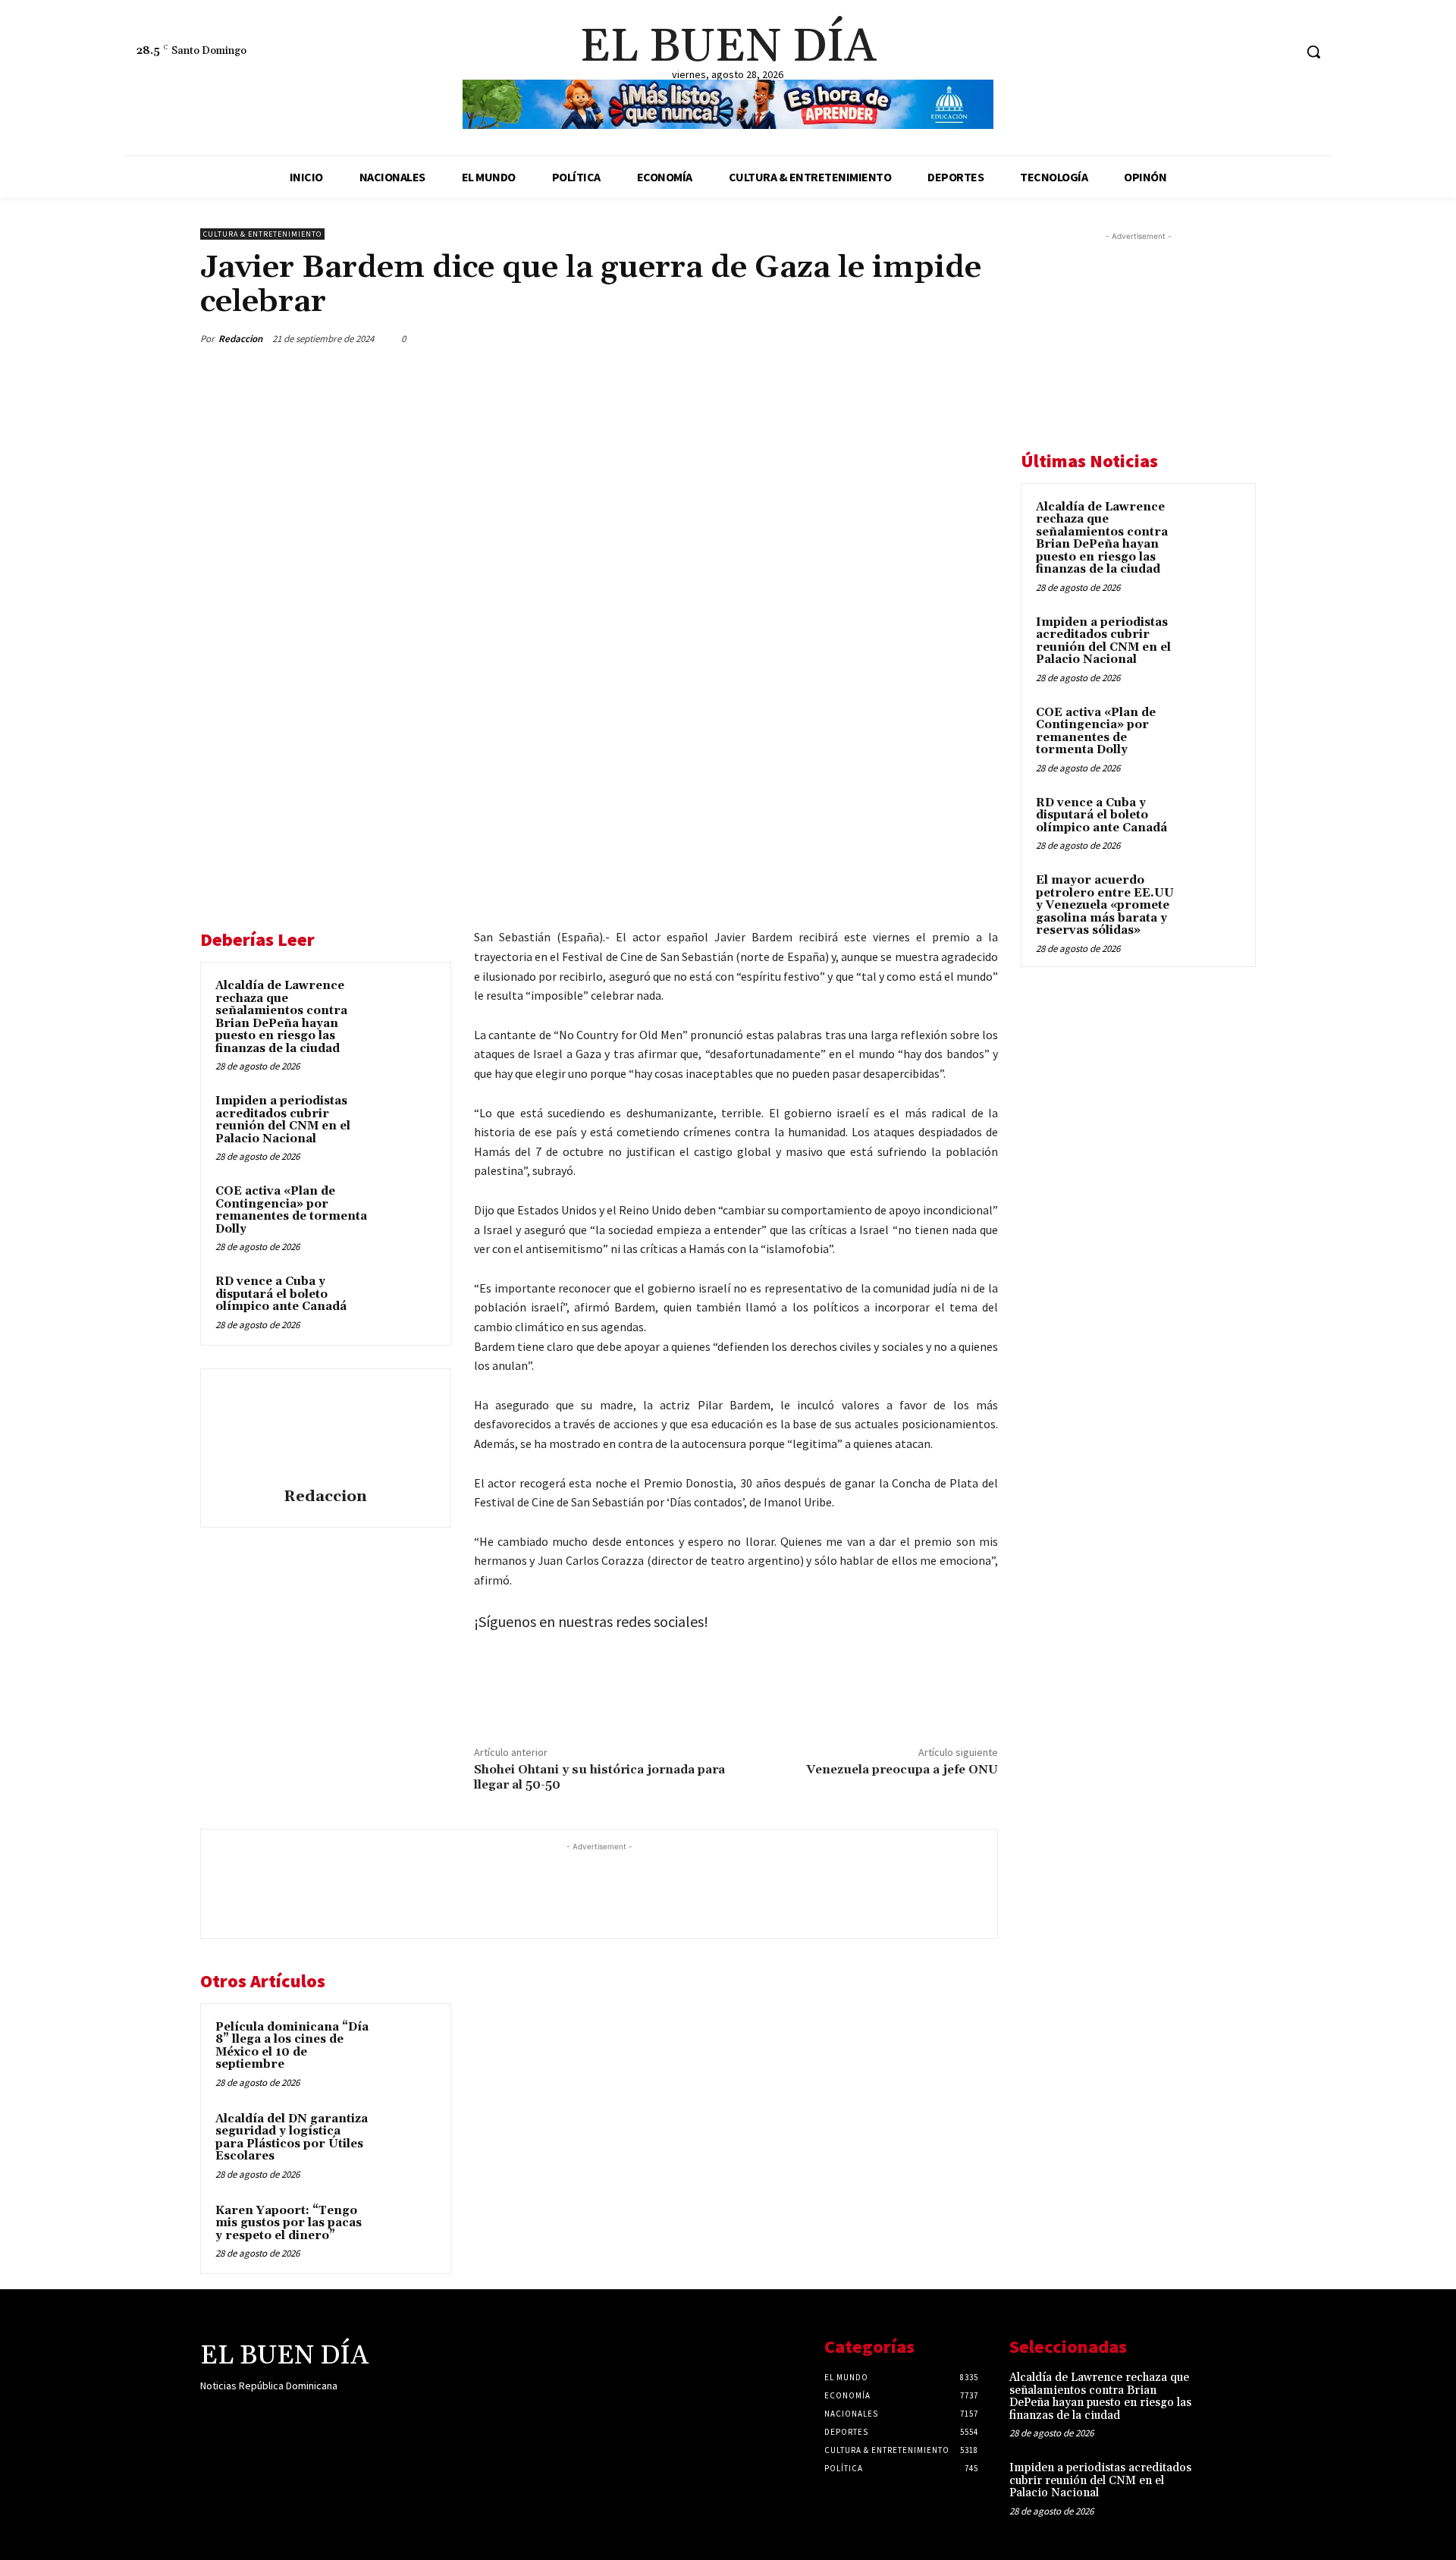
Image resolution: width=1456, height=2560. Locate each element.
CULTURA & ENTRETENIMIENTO (262, 234)
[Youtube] (317, 2416)
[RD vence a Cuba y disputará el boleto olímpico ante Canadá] (407, 1302)
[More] (987, 338)
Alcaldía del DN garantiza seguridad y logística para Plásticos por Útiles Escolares (292, 2138)
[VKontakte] (290, 2416)
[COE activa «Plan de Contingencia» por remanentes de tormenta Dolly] (407, 1211)
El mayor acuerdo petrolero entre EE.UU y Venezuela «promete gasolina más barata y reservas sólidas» (1105, 905)
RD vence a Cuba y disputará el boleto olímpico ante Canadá (281, 1294)
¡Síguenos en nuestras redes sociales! (591, 1621)
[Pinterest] (653, 1696)
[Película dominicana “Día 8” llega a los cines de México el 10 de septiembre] (407, 2047)
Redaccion (240, 339)
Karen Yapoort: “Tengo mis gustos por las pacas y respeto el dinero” (289, 2223)
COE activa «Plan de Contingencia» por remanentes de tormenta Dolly (291, 1210)
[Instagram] (1253, 52)
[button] (1313, 52)
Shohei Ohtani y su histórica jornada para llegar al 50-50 (599, 1777)
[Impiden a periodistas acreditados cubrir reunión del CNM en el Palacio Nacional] (407, 1121)
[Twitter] (1281, 52)
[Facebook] (1224, 52)
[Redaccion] (325, 1431)
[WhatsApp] (688, 1696)
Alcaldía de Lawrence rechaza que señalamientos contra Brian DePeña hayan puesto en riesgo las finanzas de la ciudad (281, 1017)
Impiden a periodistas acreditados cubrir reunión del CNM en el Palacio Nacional (283, 1120)
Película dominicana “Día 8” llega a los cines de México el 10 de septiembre (292, 2046)
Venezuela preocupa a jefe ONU (902, 1770)
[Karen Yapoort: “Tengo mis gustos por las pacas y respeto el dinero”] (407, 2231)
